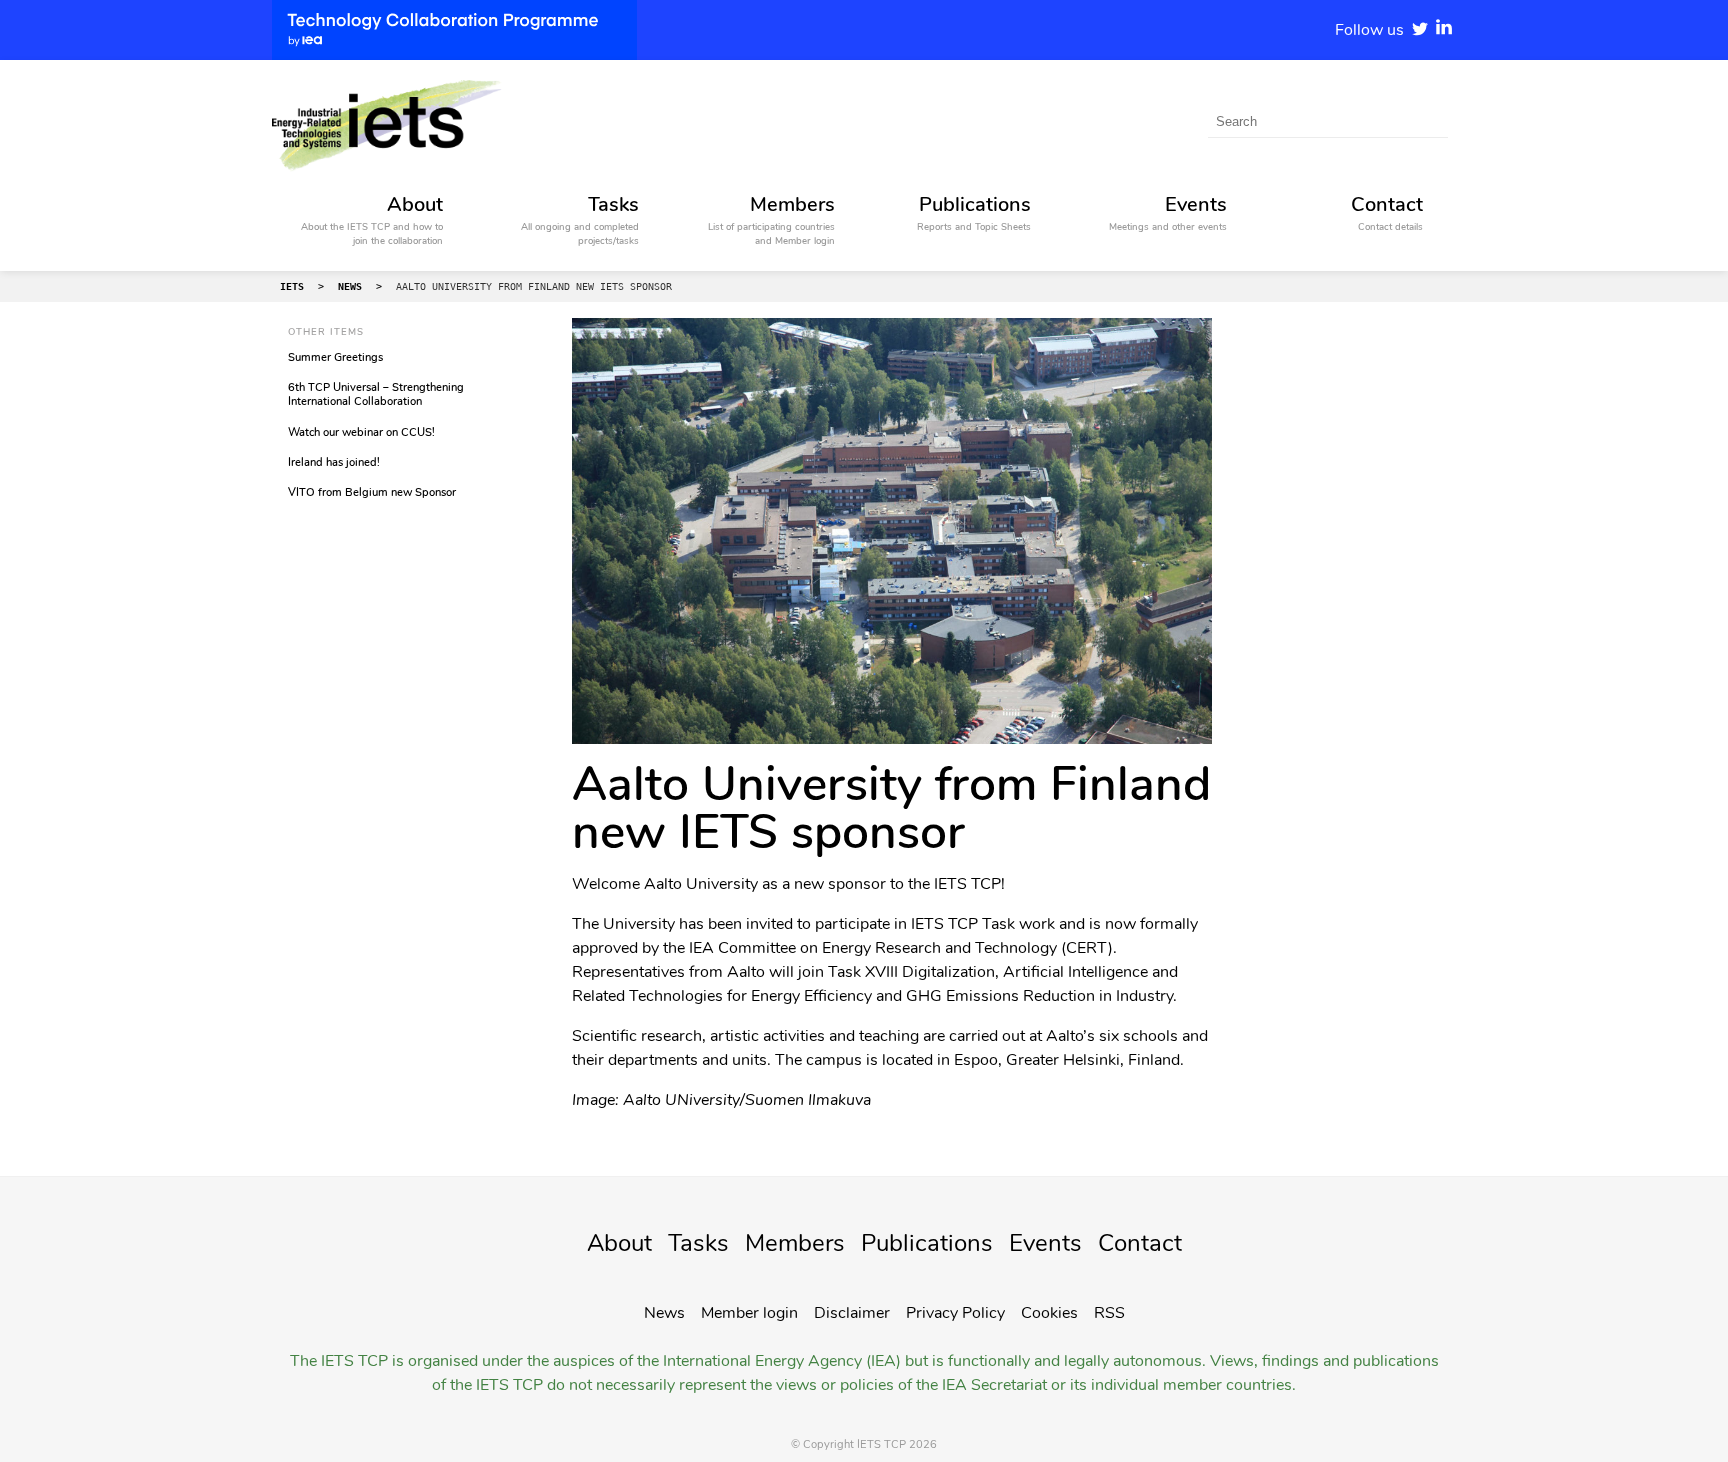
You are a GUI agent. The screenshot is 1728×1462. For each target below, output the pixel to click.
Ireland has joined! (334, 462)
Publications (927, 1243)
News (664, 1313)
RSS (1109, 1313)
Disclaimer (852, 1313)
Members (795, 1243)
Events (1045, 1243)
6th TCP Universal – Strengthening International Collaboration (376, 394)
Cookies (1049, 1313)
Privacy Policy (955, 1313)
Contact (1140, 1243)
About (619, 1243)
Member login (749, 1313)
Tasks (698, 1243)
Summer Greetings (335, 357)
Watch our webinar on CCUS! (361, 432)
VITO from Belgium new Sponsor (372, 492)
